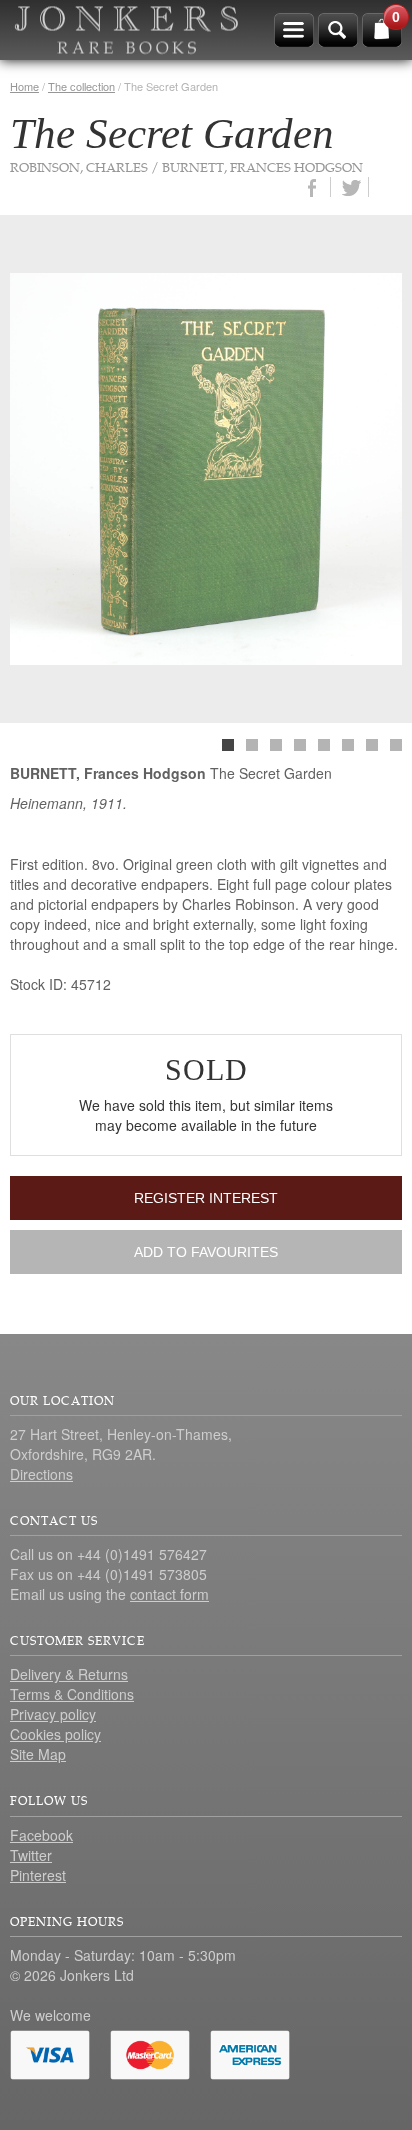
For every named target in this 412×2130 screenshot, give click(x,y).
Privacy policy (53, 1714)
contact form (169, 1594)
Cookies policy (55, 1734)
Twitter (31, 1855)
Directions (41, 1474)
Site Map (38, 1754)
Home (24, 86)
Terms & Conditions (72, 1694)
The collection (81, 86)
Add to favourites (206, 1252)
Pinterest (38, 1875)
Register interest (206, 1198)
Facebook (41, 1835)
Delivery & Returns (69, 1674)
